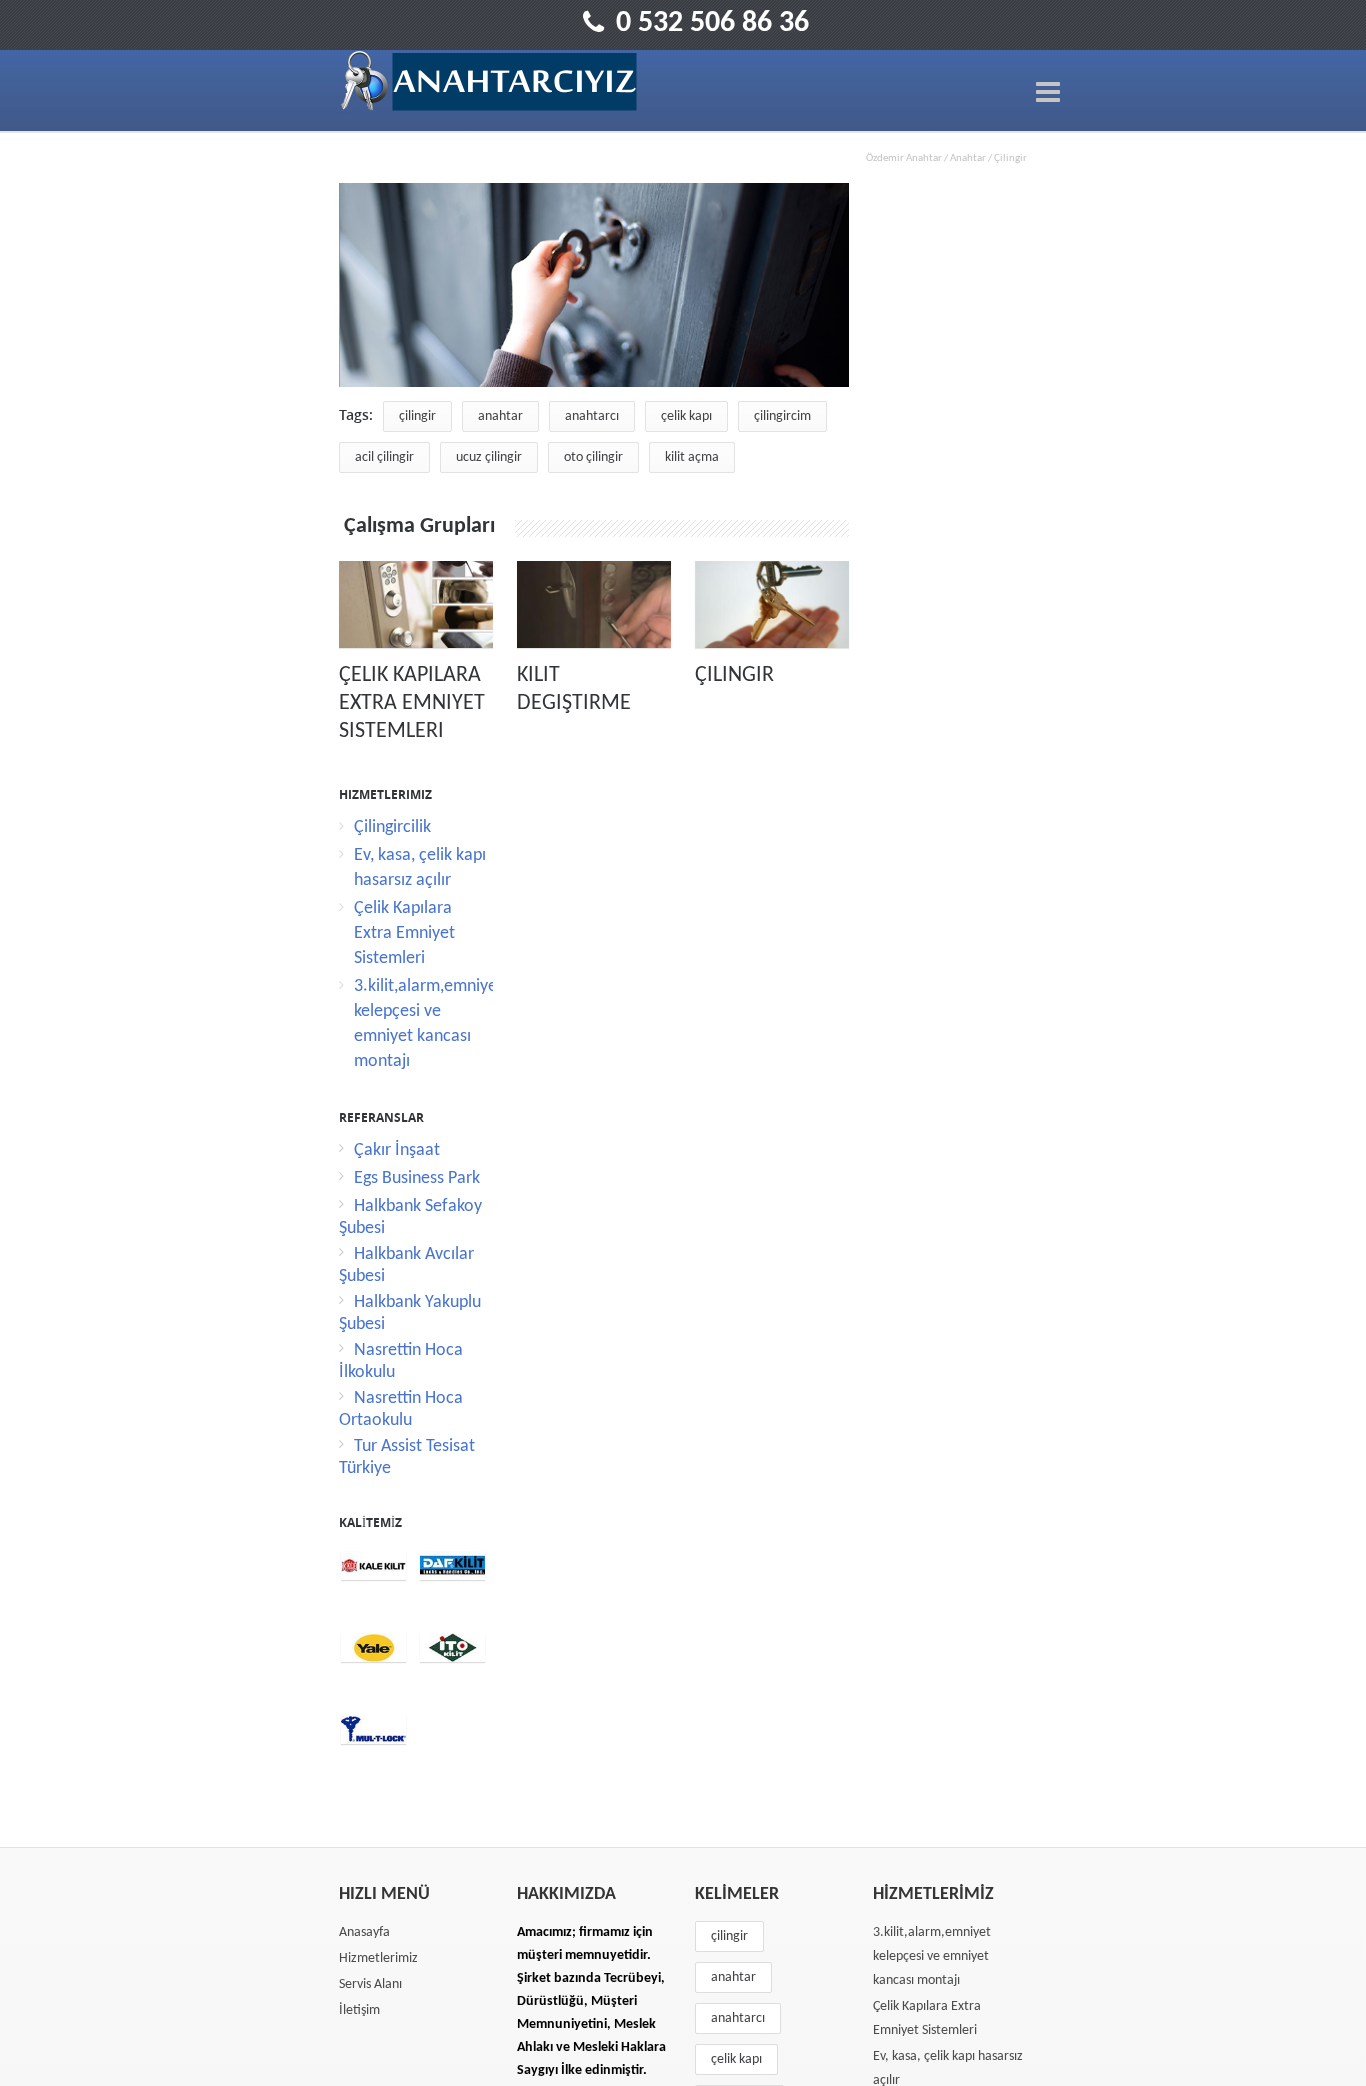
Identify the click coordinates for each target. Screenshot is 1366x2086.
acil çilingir (384, 457)
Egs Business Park (417, 1178)
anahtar (500, 416)
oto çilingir (593, 457)
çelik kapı (686, 416)
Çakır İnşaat (397, 1150)
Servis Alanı (370, 1984)
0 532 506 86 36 (712, 23)
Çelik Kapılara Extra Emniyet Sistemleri (412, 703)
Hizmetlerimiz (378, 1958)
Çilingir (734, 675)
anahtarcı (592, 416)
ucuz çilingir (489, 457)
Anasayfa (364, 1932)
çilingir (417, 416)
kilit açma (692, 457)
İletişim (359, 2010)
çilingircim (782, 416)
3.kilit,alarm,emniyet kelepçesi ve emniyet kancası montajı (932, 1956)
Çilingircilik (392, 827)
